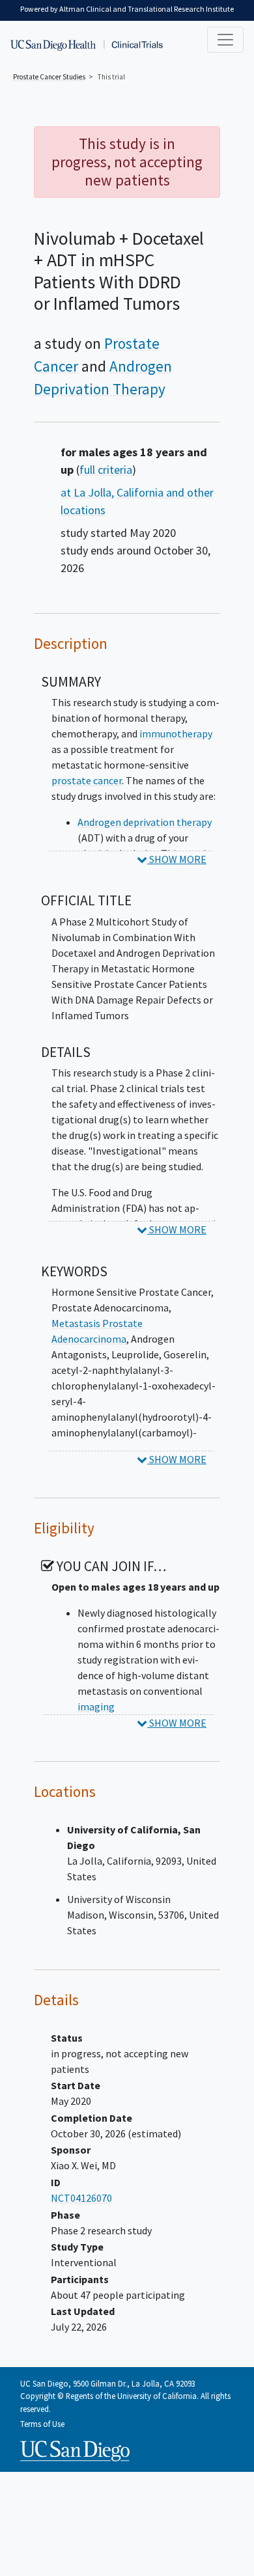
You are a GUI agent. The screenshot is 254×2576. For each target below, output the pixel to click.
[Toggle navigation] (225, 40)
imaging (96, 1706)
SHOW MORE (177, 859)
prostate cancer (87, 780)
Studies (49, 77)
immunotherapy (176, 733)
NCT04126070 (81, 2198)
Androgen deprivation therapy (145, 822)
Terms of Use (42, 2424)
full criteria (106, 470)
